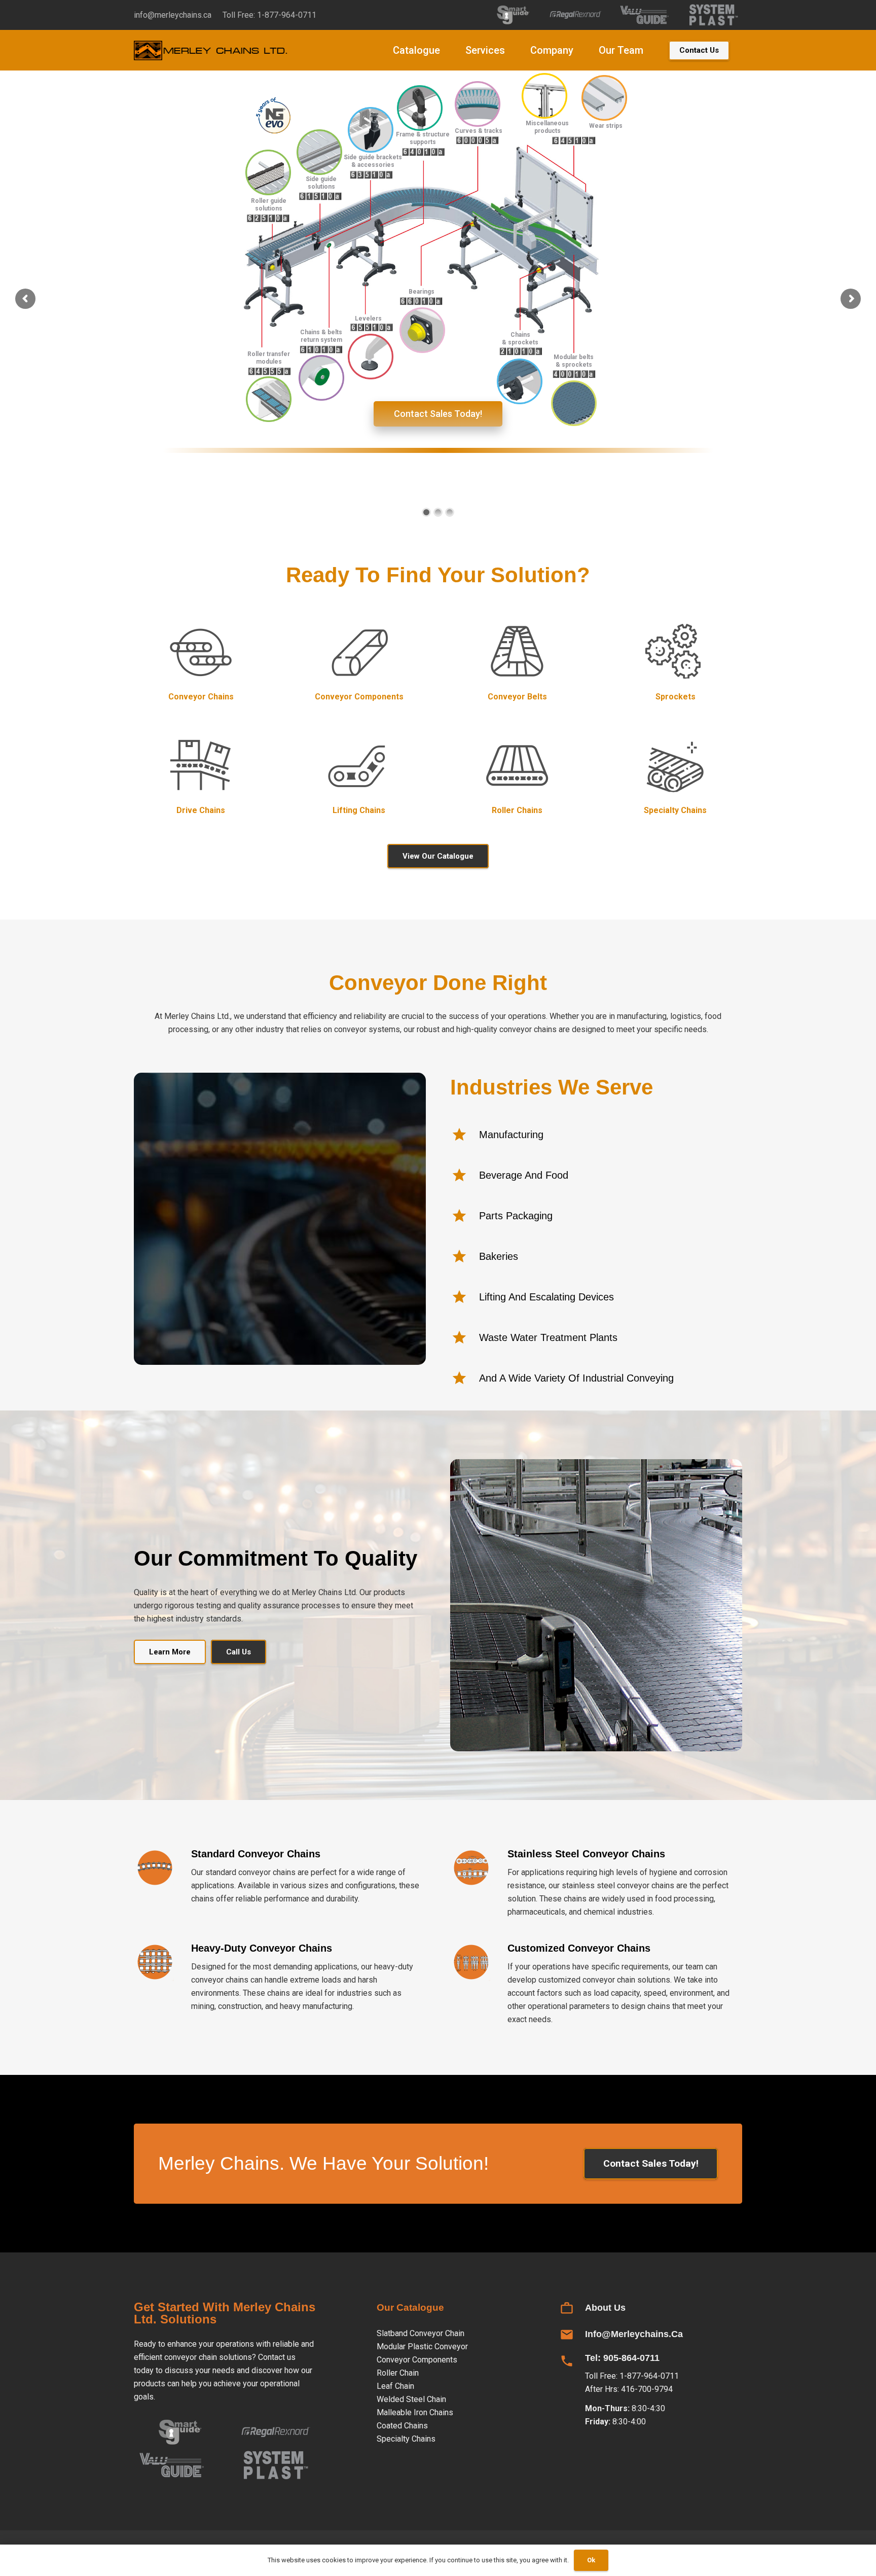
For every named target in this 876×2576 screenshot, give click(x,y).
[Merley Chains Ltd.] (212, 50)
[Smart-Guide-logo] (507, 15)
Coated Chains (402, 2426)
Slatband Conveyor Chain (421, 2333)
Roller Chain (398, 2373)
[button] (449, 50)
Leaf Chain (395, 2386)
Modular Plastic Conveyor (422, 2346)
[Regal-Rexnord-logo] (576, 15)
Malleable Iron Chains (415, 2412)
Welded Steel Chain (411, 2399)
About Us (605, 2308)
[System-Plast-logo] (714, 15)
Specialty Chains (406, 2439)
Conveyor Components (417, 2360)
